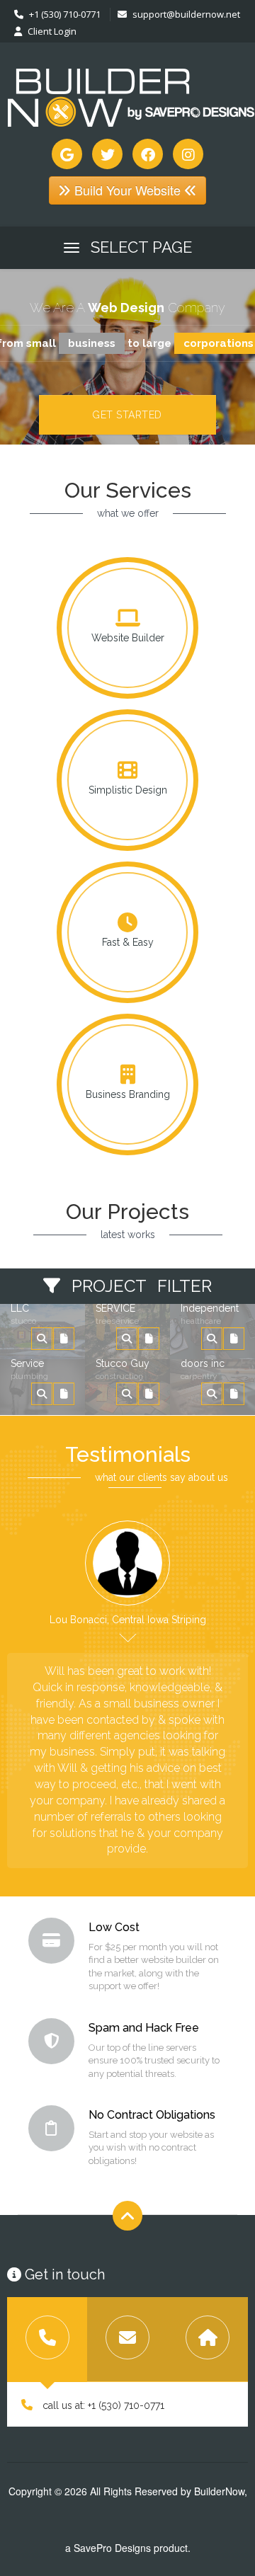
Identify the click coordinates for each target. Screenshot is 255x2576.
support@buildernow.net (186, 14)
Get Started (127, 415)
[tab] (47, 2340)
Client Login (51, 31)
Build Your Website (127, 190)
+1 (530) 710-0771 (64, 14)
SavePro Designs (112, 2548)
